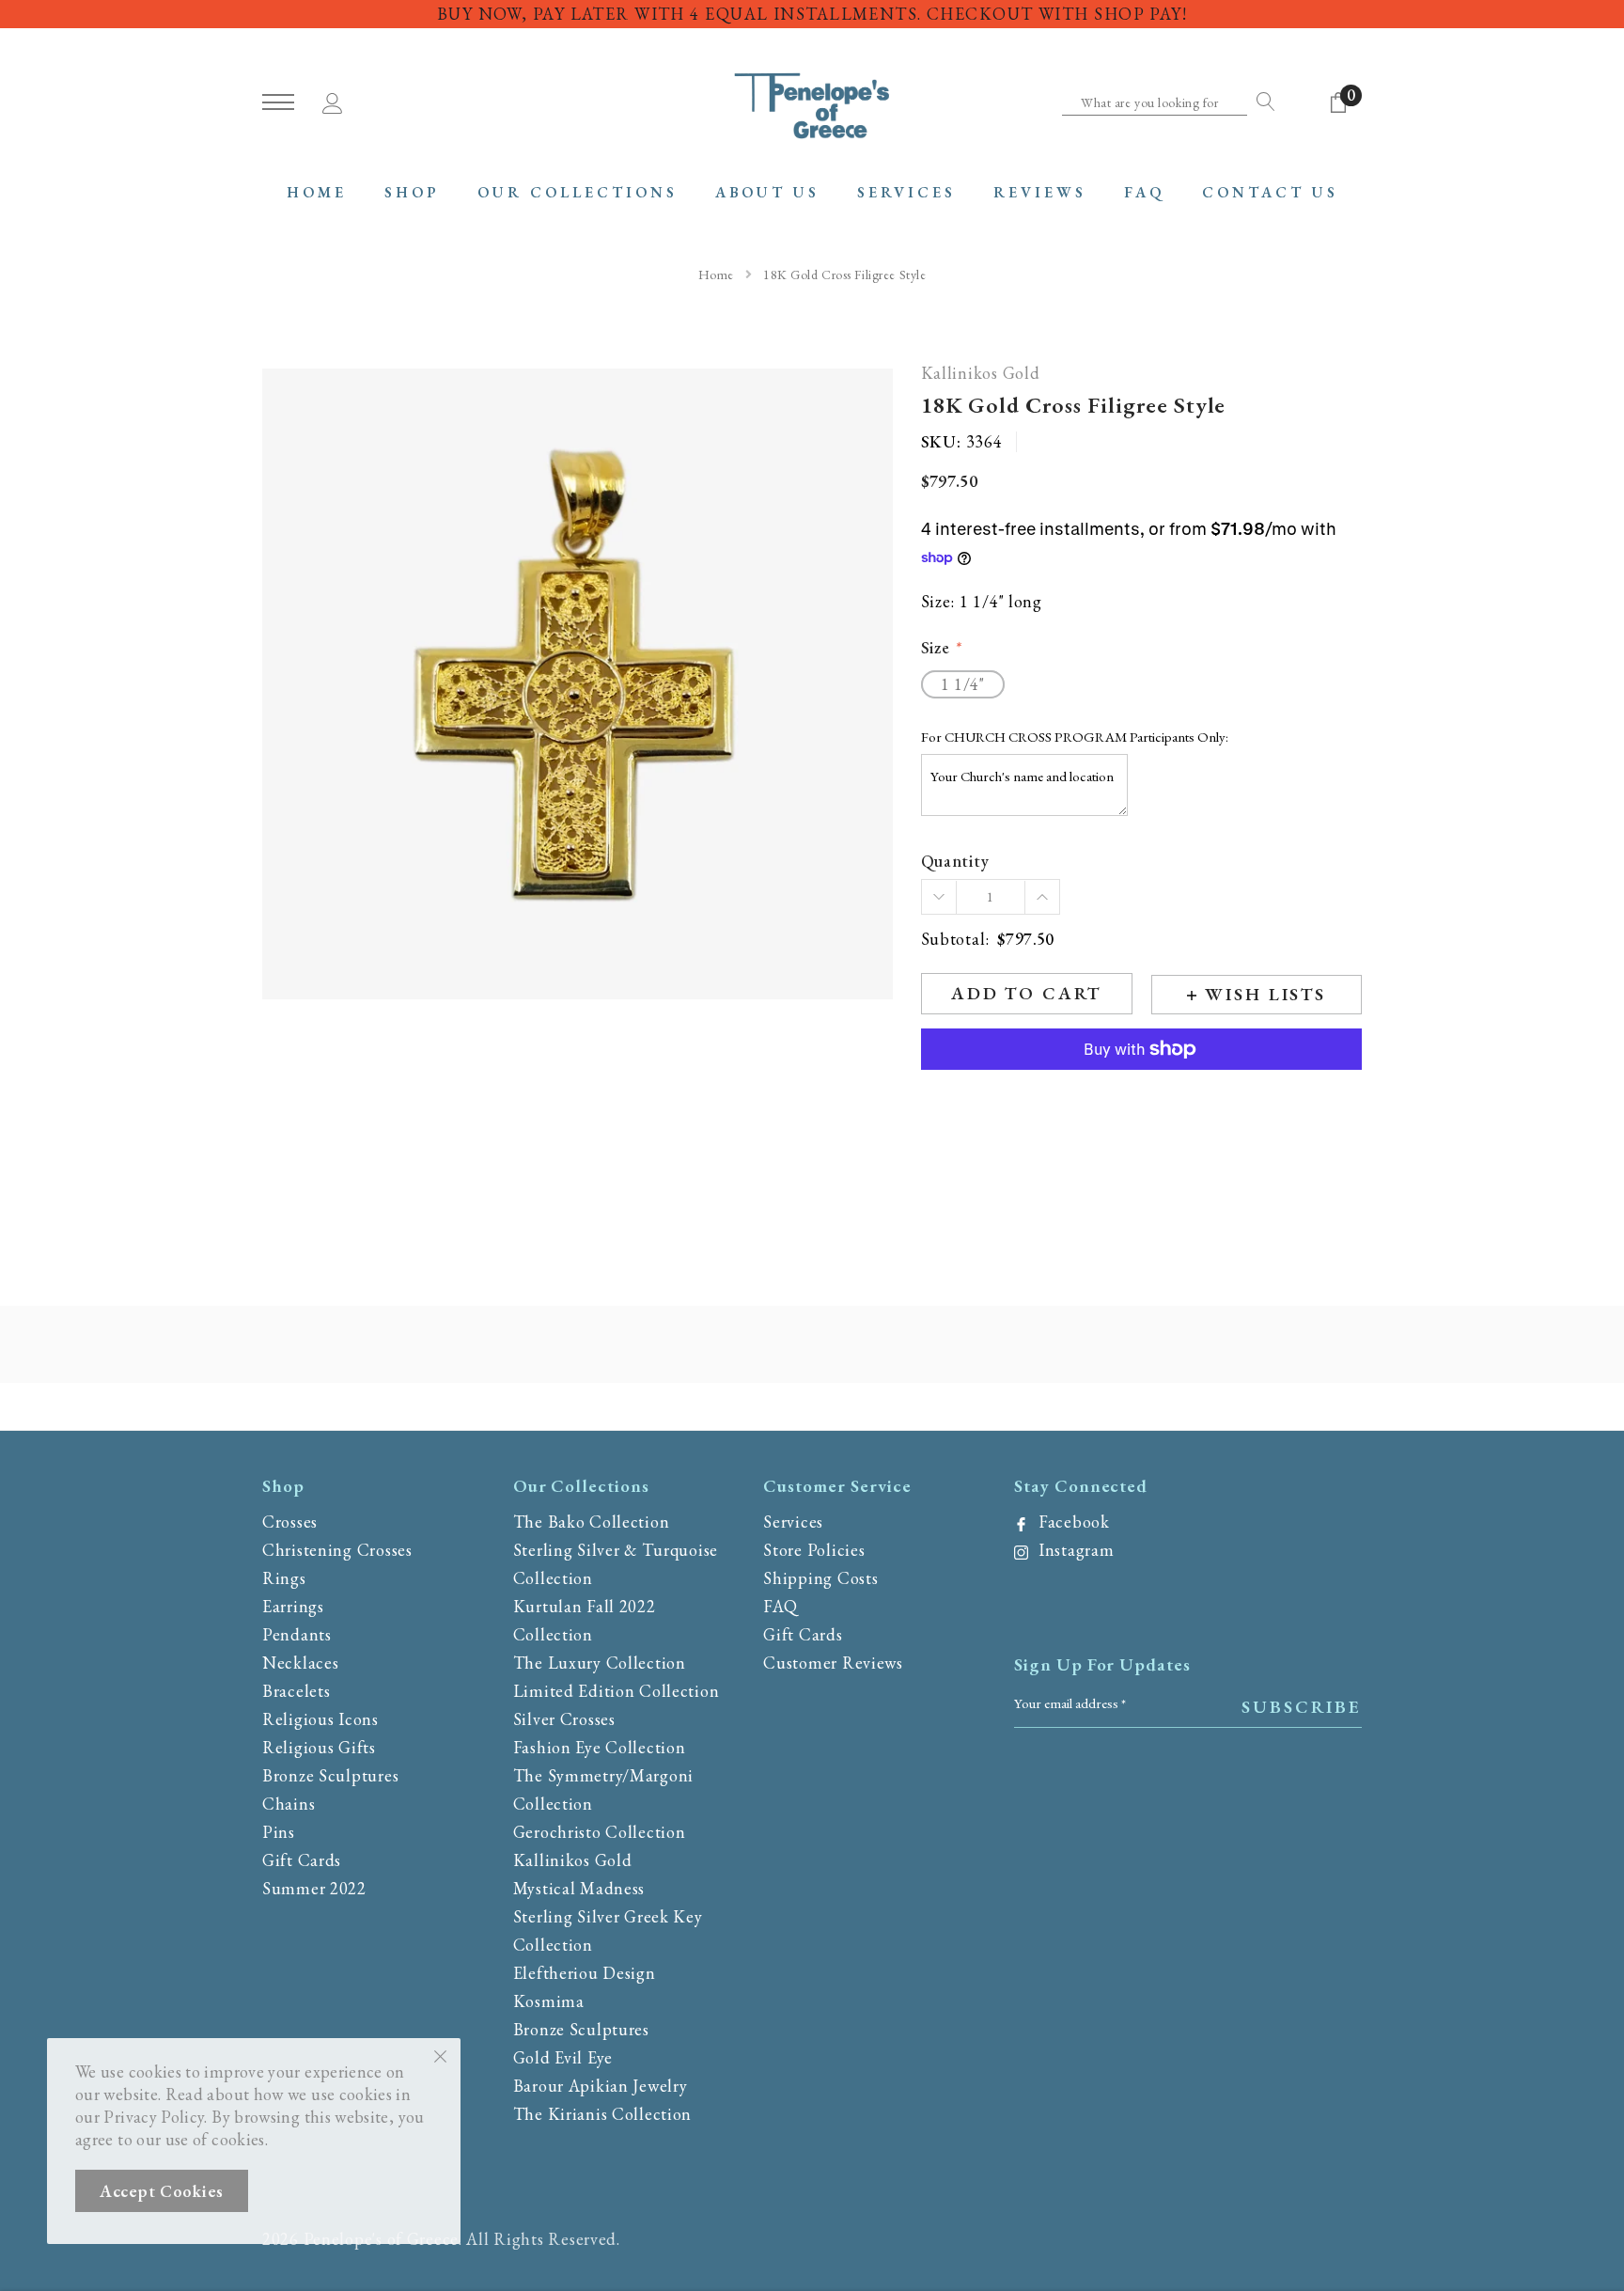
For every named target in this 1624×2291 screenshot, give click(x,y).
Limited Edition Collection (617, 1691)
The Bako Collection (592, 1522)
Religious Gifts (319, 1747)
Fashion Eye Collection (600, 1747)
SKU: (941, 442)
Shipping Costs (820, 1578)
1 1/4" (963, 684)
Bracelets (296, 1691)
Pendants (297, 1634)
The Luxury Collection (600, 1663)
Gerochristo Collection (600, 1832)
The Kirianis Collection (603, 2114)
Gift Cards (302, 1860)
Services (793, 1522)
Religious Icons (320, 1719)
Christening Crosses (337, 1550)
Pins (279, 1832)
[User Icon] (333, 100)
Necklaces (300, 1663)
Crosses (290, 1522)
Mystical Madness (579, 1888)
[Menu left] (278, 103)
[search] (1261, 102)
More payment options (1141, 1095)
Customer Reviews (833, 1663)
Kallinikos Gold (981, 374)
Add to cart (1026, 993)
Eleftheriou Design (585, 1973)
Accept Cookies (162, 2191)
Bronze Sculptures (330, 1775)
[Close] (440, 2055)
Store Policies (814, 1550)
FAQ (780, 1606)
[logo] (812, 103)
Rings (284, 1578)
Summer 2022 (314, 1888)
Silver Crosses (564, 1719)
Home (716, 275)
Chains (289, 1804)
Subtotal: (955, 940)
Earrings (293, 1606)
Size (941, 648)
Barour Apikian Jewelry (601, 2086)
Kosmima (549, 2001)
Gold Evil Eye (563, 2057)
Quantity (955, 862)
